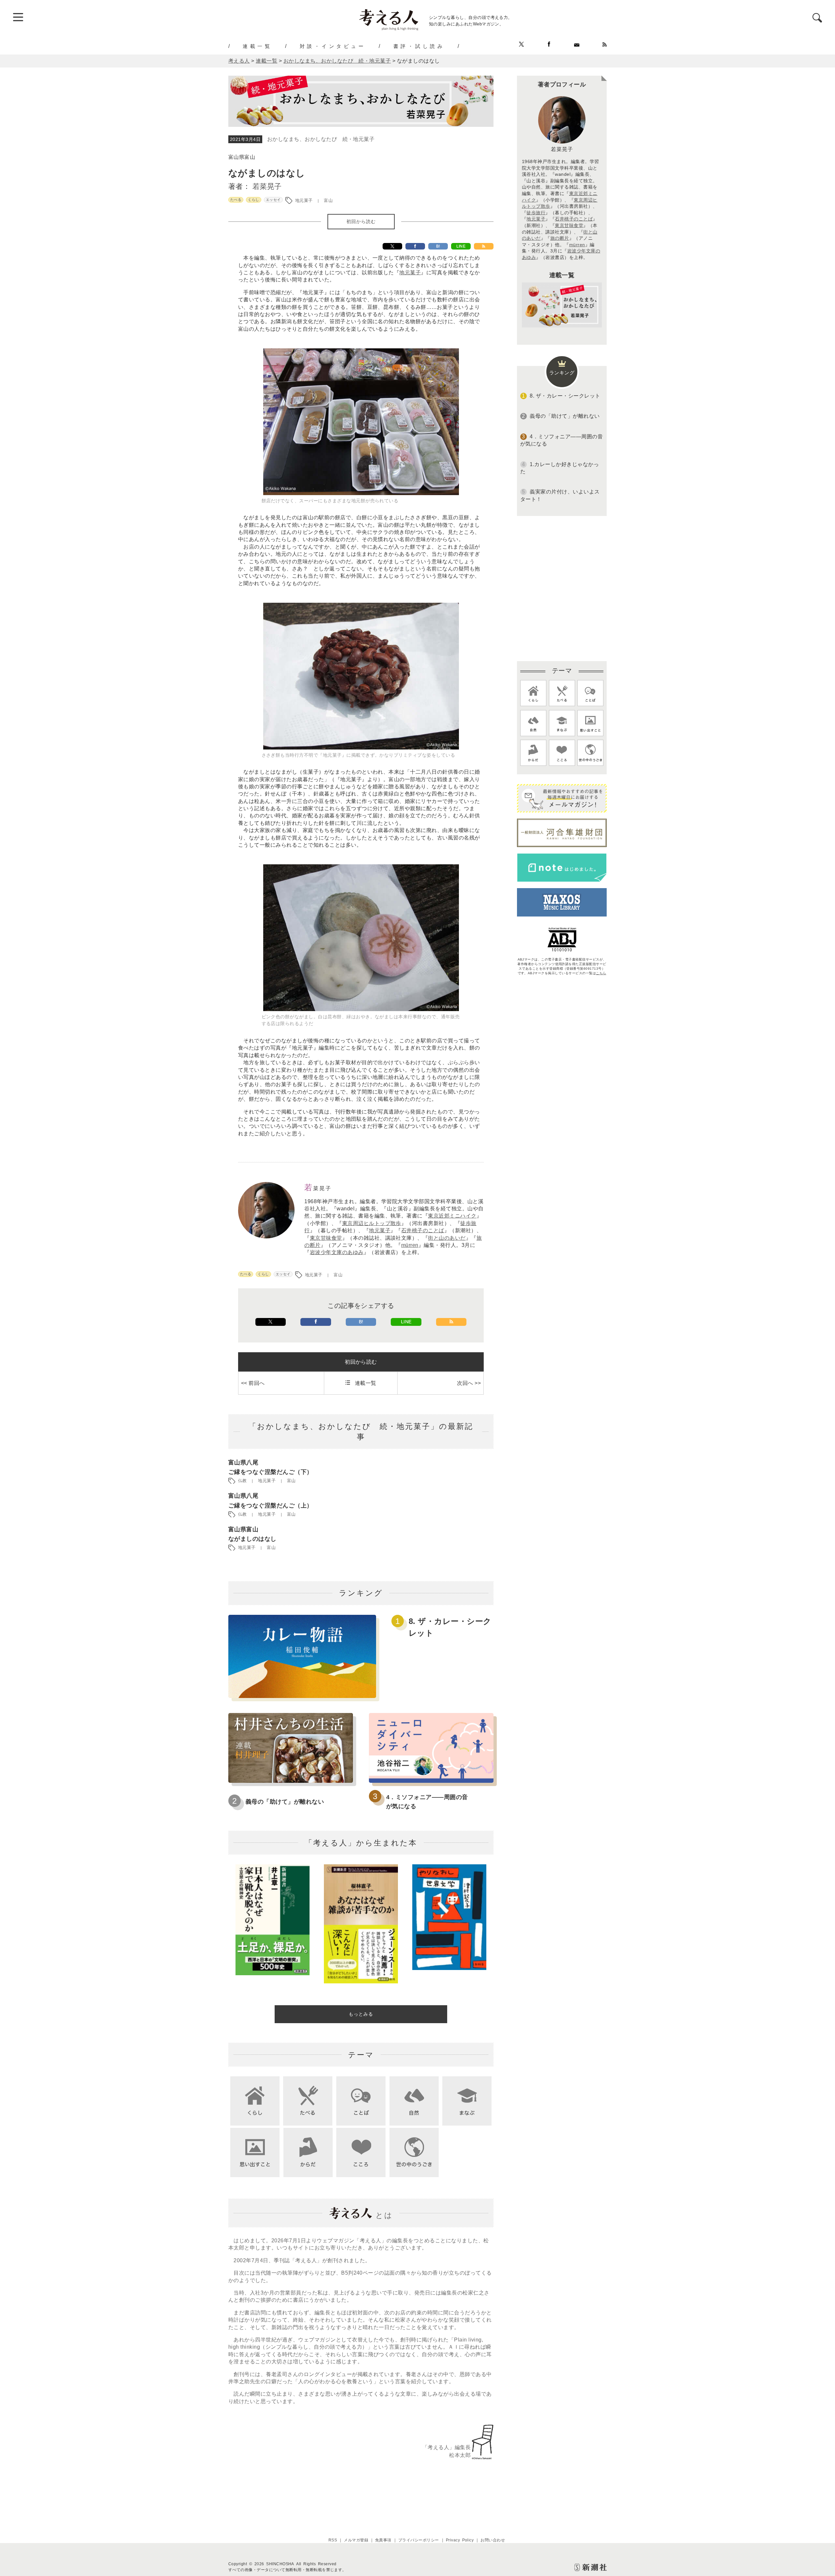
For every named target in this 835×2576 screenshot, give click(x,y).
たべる (236, 200)
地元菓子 (304, 200)
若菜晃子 (267, 186)
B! (438, 246)
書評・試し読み (419, 46)
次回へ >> (469, 1383)
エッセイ (273, 200)
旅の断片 (560, 238)
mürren (410, 1245)
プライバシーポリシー (419, 2540)
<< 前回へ (253, 1383)
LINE (461, 246)
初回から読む (361, 221)
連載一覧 (257, 46)
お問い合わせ (493, 2540)
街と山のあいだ (447, 1238)
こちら (601, 973)
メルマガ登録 (356, 2540)
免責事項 (383, 2540)
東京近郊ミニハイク (452, 1216)
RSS (333, 2540)
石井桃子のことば (423, 1230)
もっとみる (361, 2014)
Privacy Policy (460, 2540)
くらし (253, 200)
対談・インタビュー (333, 46)
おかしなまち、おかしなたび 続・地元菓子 (321, 139)
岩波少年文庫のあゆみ (337, 1252)
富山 (328, 200)
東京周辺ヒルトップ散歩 (372, 1223)
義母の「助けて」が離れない (285, 1802)
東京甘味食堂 (326, 1238)
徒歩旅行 (536, 213)
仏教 (243, 1481)
